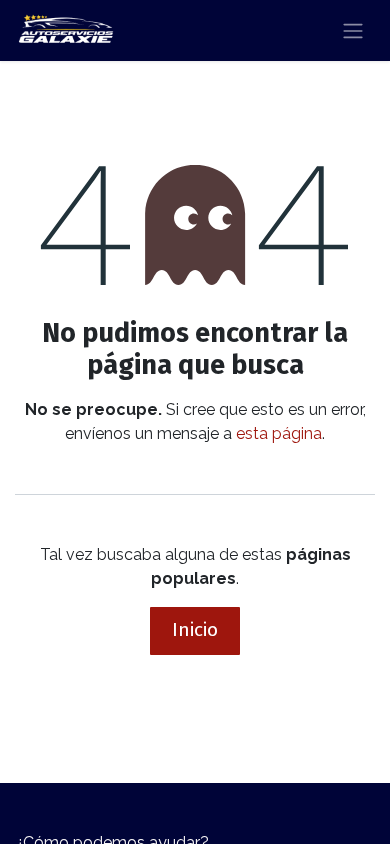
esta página (279, 433)
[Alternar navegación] (353, 30)
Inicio (195, 629)
